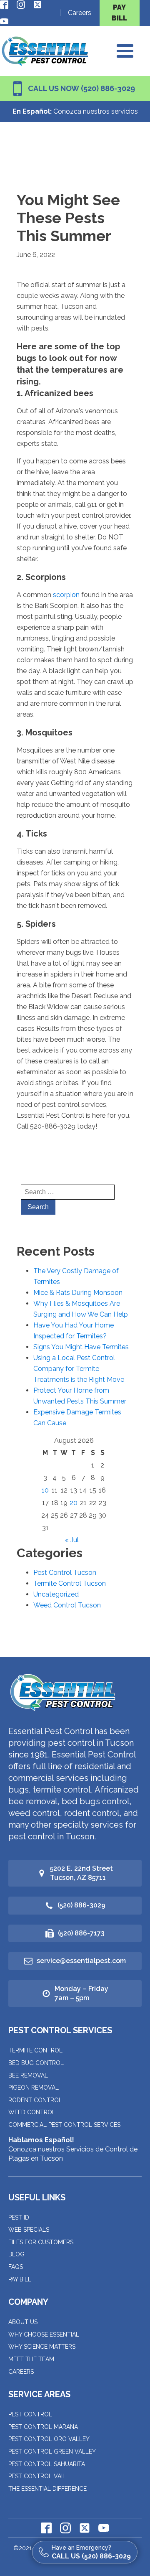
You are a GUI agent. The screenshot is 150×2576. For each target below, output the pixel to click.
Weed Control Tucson (67, 1605)
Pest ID (19, 2217)
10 (45, 1490)
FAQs (16, 2267)
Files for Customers (41, 2242)
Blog (16, 2254)
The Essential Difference (47, 2489)
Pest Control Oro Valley (49, 2439)
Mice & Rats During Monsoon (78, 1293)
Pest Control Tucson (65, 1573)
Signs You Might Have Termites (81, 1347)
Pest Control (30, 2414)
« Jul (72, 1540)
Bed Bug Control (36, 2063)
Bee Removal (28, 2075)
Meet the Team (31, 2359)
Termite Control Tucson (70, 1583)
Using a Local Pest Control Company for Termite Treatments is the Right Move (79, 1369)
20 (74, 1503)
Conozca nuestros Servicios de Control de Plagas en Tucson (73, 2149)
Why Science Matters (42, 2347)
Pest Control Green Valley (52, 2451)
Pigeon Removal (34, 2088)
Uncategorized (56, 1594)
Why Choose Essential (44, 2334)
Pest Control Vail (37, 2476)
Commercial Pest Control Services (64, 2125)
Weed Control (32, 2112)
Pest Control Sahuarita (47, 2464)
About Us (23, 2322)
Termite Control (35, 2050)
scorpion (67, 595)
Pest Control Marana (43, 2427)
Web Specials (29, 2230)
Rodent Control (35, 2100)
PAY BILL (119, 13)
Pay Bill (20, 2279)
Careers (80, 13)
